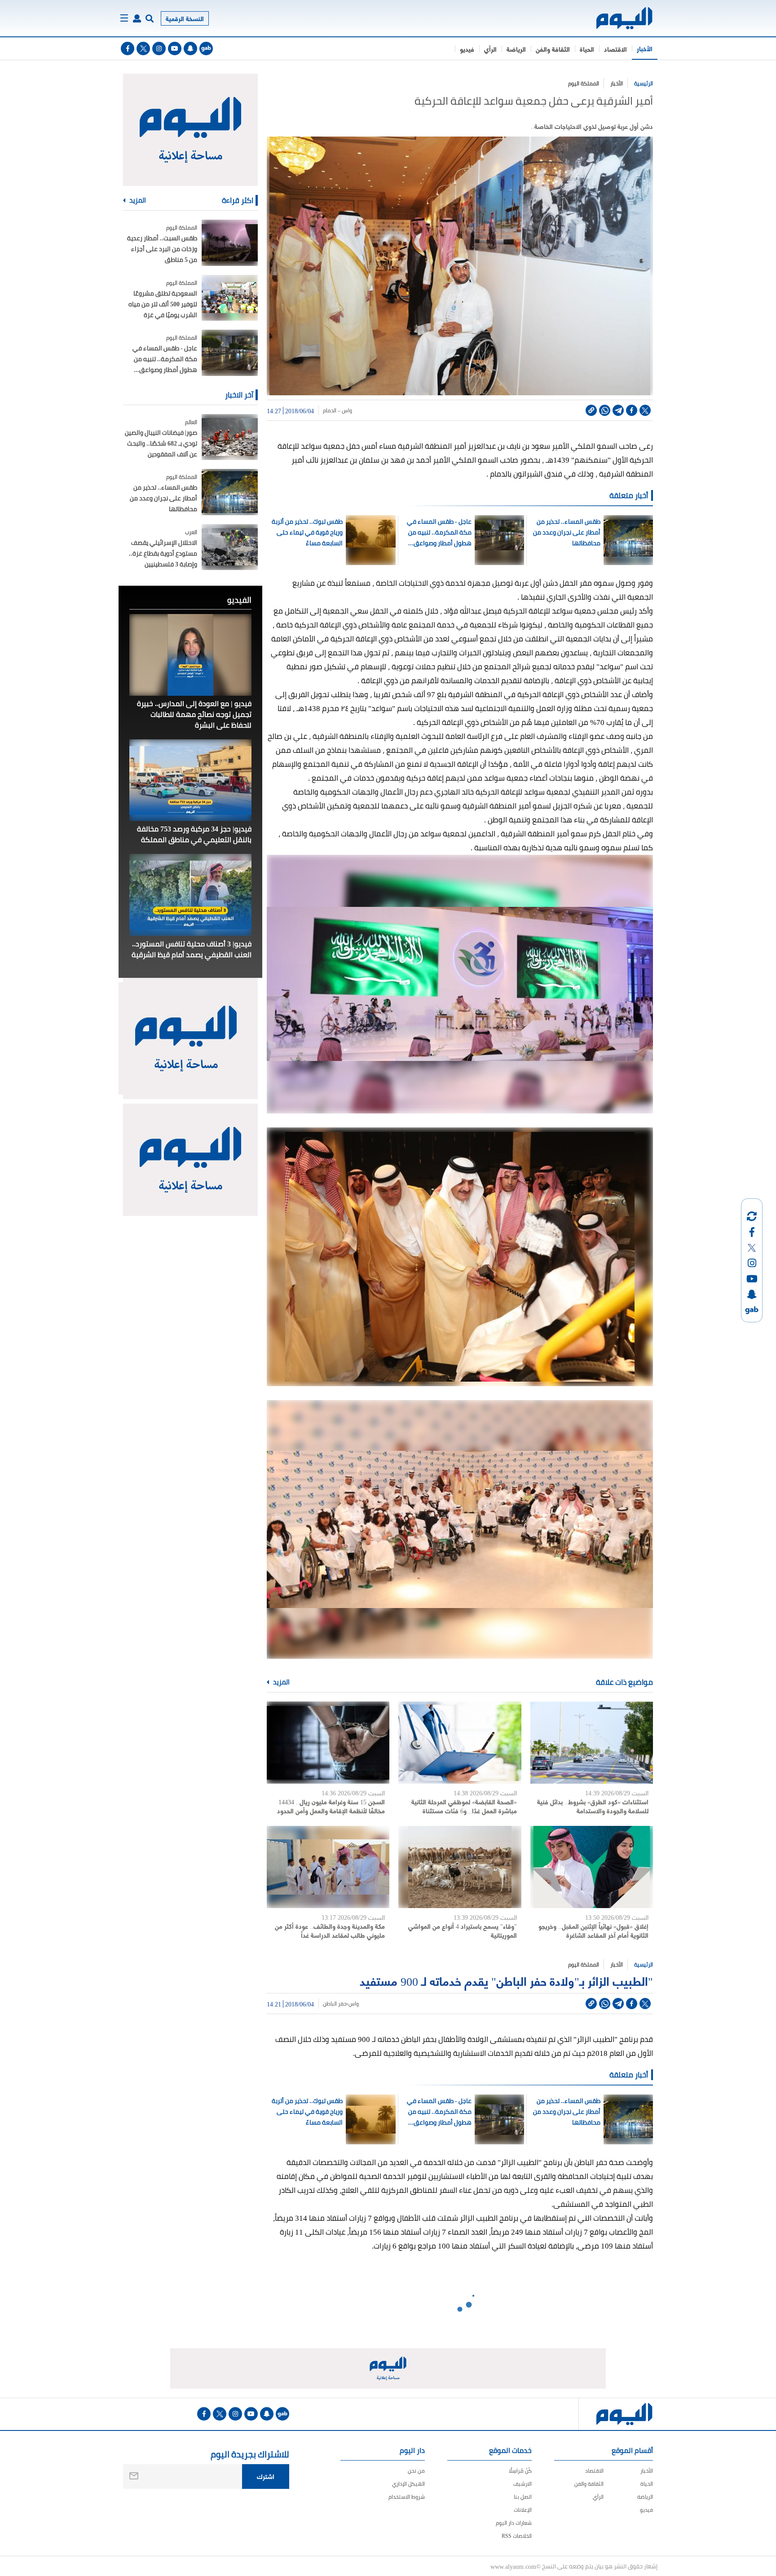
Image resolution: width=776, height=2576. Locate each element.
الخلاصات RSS (517, 2536)
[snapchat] (190, 49)
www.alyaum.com (513, 2566)
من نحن (416, 2471)
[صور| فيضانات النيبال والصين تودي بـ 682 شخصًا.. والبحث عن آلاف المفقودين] (230, 437)
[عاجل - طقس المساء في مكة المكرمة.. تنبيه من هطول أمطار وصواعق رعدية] (230, 353)
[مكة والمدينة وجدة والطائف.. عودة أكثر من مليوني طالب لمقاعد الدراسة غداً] (328, 1867)
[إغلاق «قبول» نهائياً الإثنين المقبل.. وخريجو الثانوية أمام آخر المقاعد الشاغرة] (592, 1867)
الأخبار (645, 48)
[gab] (206, 49)
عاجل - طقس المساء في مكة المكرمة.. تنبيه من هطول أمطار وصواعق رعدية (439, 532)
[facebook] (128, 49)
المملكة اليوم (584, 83)
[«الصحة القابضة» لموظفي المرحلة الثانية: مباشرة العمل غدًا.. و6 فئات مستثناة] (460, 1743)
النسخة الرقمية (185, 18)
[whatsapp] (605, 410)
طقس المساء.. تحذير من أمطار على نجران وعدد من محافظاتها (567, 532)
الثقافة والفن (553, 49)
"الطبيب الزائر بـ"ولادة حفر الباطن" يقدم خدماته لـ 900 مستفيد (506, 1980)
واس (354, 2004)
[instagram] (159, 49)
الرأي (490, 49)
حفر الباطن (335, 2004)
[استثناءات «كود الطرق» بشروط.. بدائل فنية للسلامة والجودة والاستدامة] (592, 1743)
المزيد (281, 1682)
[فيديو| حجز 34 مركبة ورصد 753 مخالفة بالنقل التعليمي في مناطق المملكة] (190, 780)
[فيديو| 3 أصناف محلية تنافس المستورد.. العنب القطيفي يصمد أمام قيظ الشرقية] (190, 895)
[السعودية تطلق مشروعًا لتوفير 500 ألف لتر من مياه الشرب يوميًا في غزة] (230, 298)
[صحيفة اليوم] (616, 18)
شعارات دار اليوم (514, 2523)
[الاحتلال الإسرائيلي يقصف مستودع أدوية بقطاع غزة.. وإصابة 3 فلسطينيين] (230, 547)
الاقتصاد (615, 49)
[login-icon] (137, 18)
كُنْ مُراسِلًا (520, 2471)
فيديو (467, 49)
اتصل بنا (523, 2497)
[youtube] (175, 49)
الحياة (587, 49)
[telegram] (618, 410)
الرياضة (516, 49)
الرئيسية (644, 83)
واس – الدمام (337, 411)
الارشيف (522, 2484)
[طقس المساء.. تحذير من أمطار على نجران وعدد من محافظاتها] (230, 492)
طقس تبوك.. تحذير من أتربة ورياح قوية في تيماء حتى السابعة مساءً (307, 532)
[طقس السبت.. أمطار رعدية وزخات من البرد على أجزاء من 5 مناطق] (230, 243)
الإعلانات (523, 2510)
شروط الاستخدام (407, 2497)
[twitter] (143, 49)
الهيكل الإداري (408, 2484)
